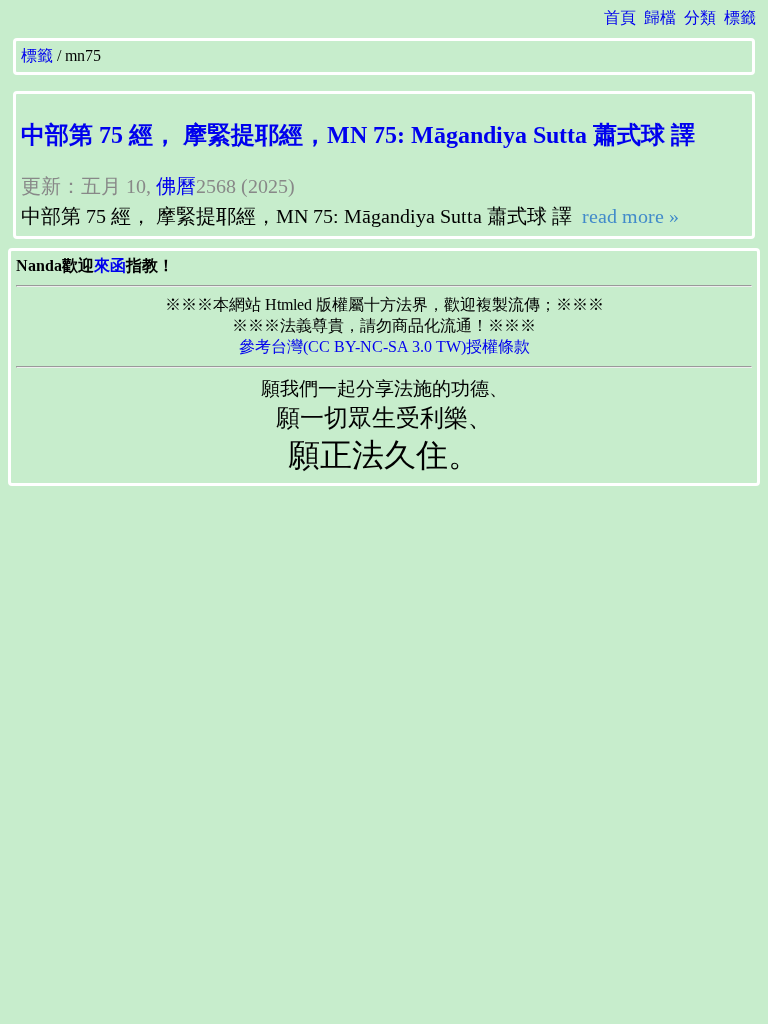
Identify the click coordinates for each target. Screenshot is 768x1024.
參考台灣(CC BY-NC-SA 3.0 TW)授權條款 (384, 346)
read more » (628, 216)
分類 (700, 17)
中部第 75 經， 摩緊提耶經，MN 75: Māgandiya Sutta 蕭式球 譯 (358, 135)
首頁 (620, 17)
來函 (110, 265)
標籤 (740, 17)
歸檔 (660, 17)
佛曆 (176, 186)
